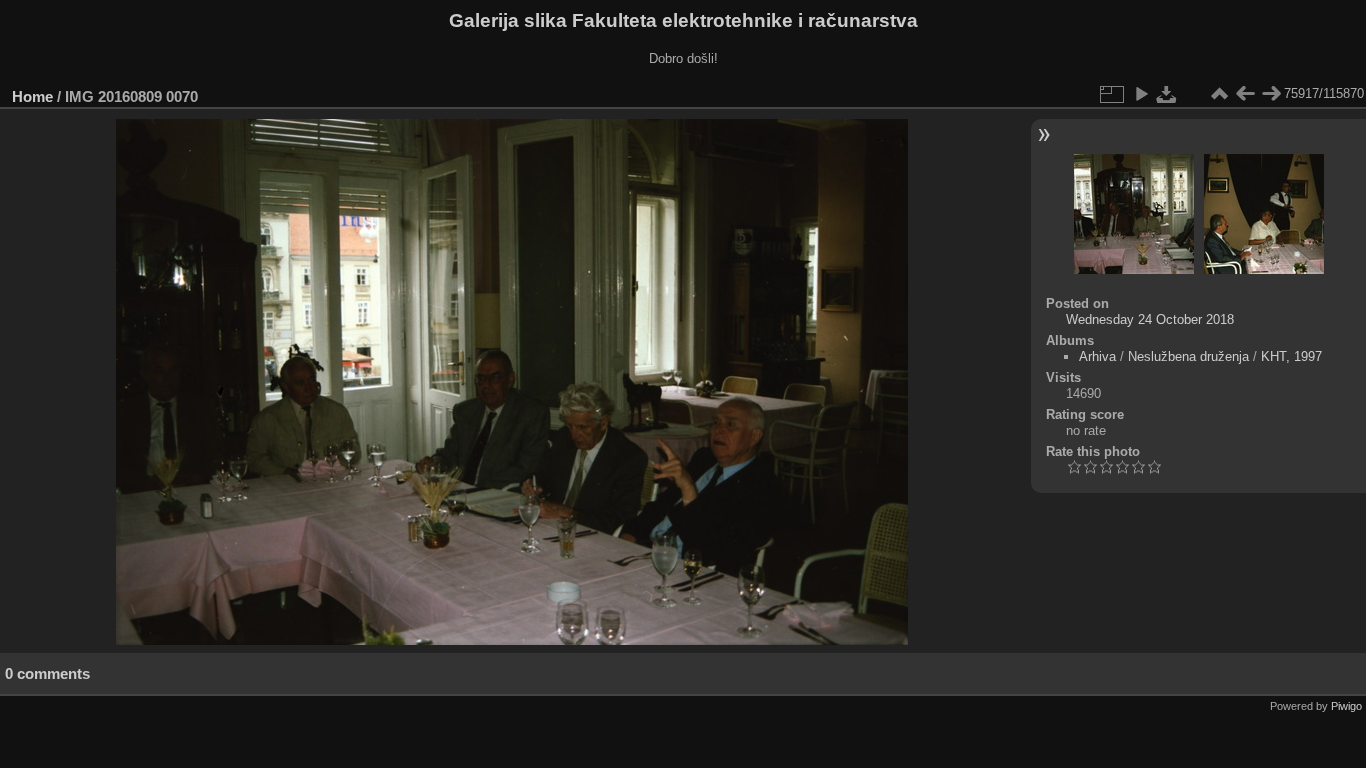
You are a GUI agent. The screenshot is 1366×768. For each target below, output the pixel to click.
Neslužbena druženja (1188, 356)
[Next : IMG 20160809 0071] (1271, 94)
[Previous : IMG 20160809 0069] (1245, 94)
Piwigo (1346, 706)
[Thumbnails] (1219, 94)
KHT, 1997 (1291, 356)
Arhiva (1097, 356)
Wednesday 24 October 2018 (1150, 319)
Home (32, 96)
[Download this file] (1167, 94)
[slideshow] (1141, 94)
